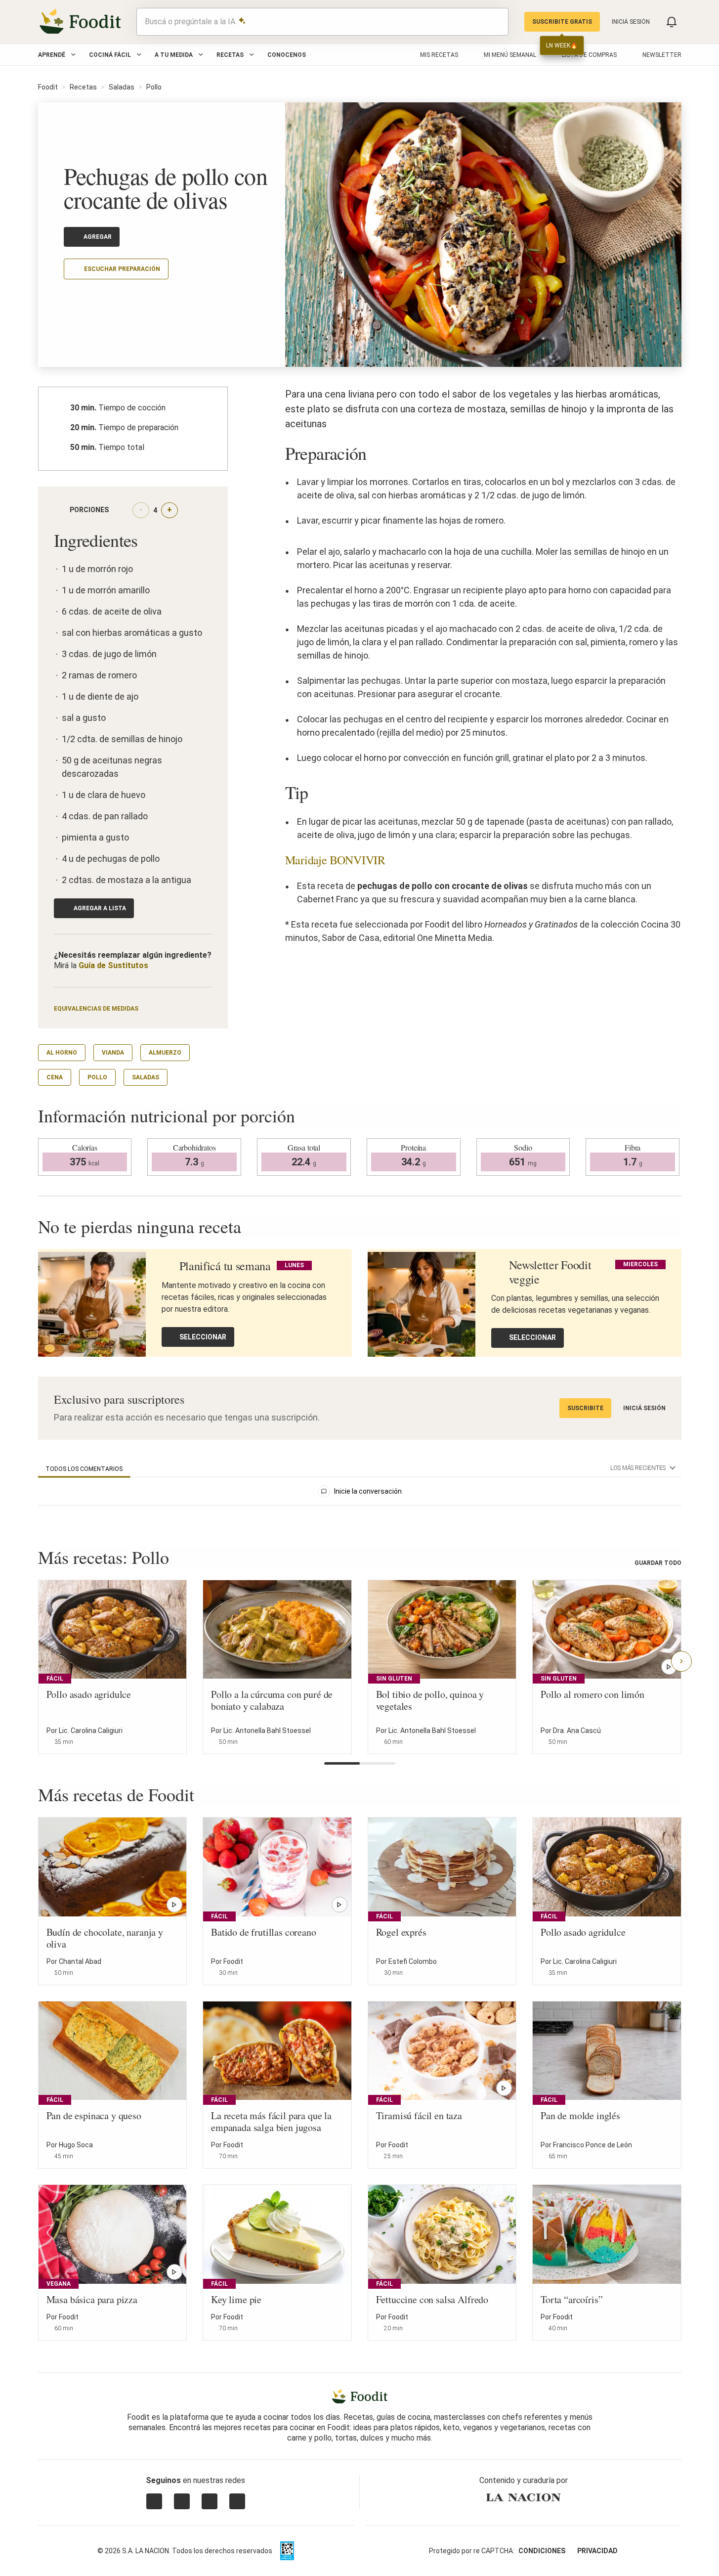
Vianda (113, 1053)
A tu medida (174, 55)
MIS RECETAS (439, 55)
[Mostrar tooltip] (117, 510)
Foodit (48, 87)
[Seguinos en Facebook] (210, 2501)
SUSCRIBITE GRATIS (562, 22)
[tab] (84, 1469)
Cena (55, 1077)
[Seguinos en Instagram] (154, 2501)
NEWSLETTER (662, 55)
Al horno (62, 1053)
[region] (360, 1493)
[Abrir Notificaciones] (672, 22)
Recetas (230, 55)
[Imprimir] (93, 297)
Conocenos (287, 55)
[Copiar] (70, 298)
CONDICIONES (542, 2551)
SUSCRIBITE (585, 1408)
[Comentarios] (141, 298)
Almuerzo (165, 1053)
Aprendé (52, 55)
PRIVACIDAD (597, 2551)
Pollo (154, 87)
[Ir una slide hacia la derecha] (681, 1661)
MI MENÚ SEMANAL (510, 55)
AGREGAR (98, 237)
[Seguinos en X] (182, 2501)
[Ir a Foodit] (359, 2397)
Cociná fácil (110, 55)
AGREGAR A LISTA (100, 908)
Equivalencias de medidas (96, 1009)
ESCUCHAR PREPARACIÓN (122, 269)
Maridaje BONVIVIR (335, 860)
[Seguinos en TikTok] (237, 2501)
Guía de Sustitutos (113, 965)
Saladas (122, 87)
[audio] (496, 22)
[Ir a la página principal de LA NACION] (524, 2497)
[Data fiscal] (287, 2551)
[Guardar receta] (172, 1736)
